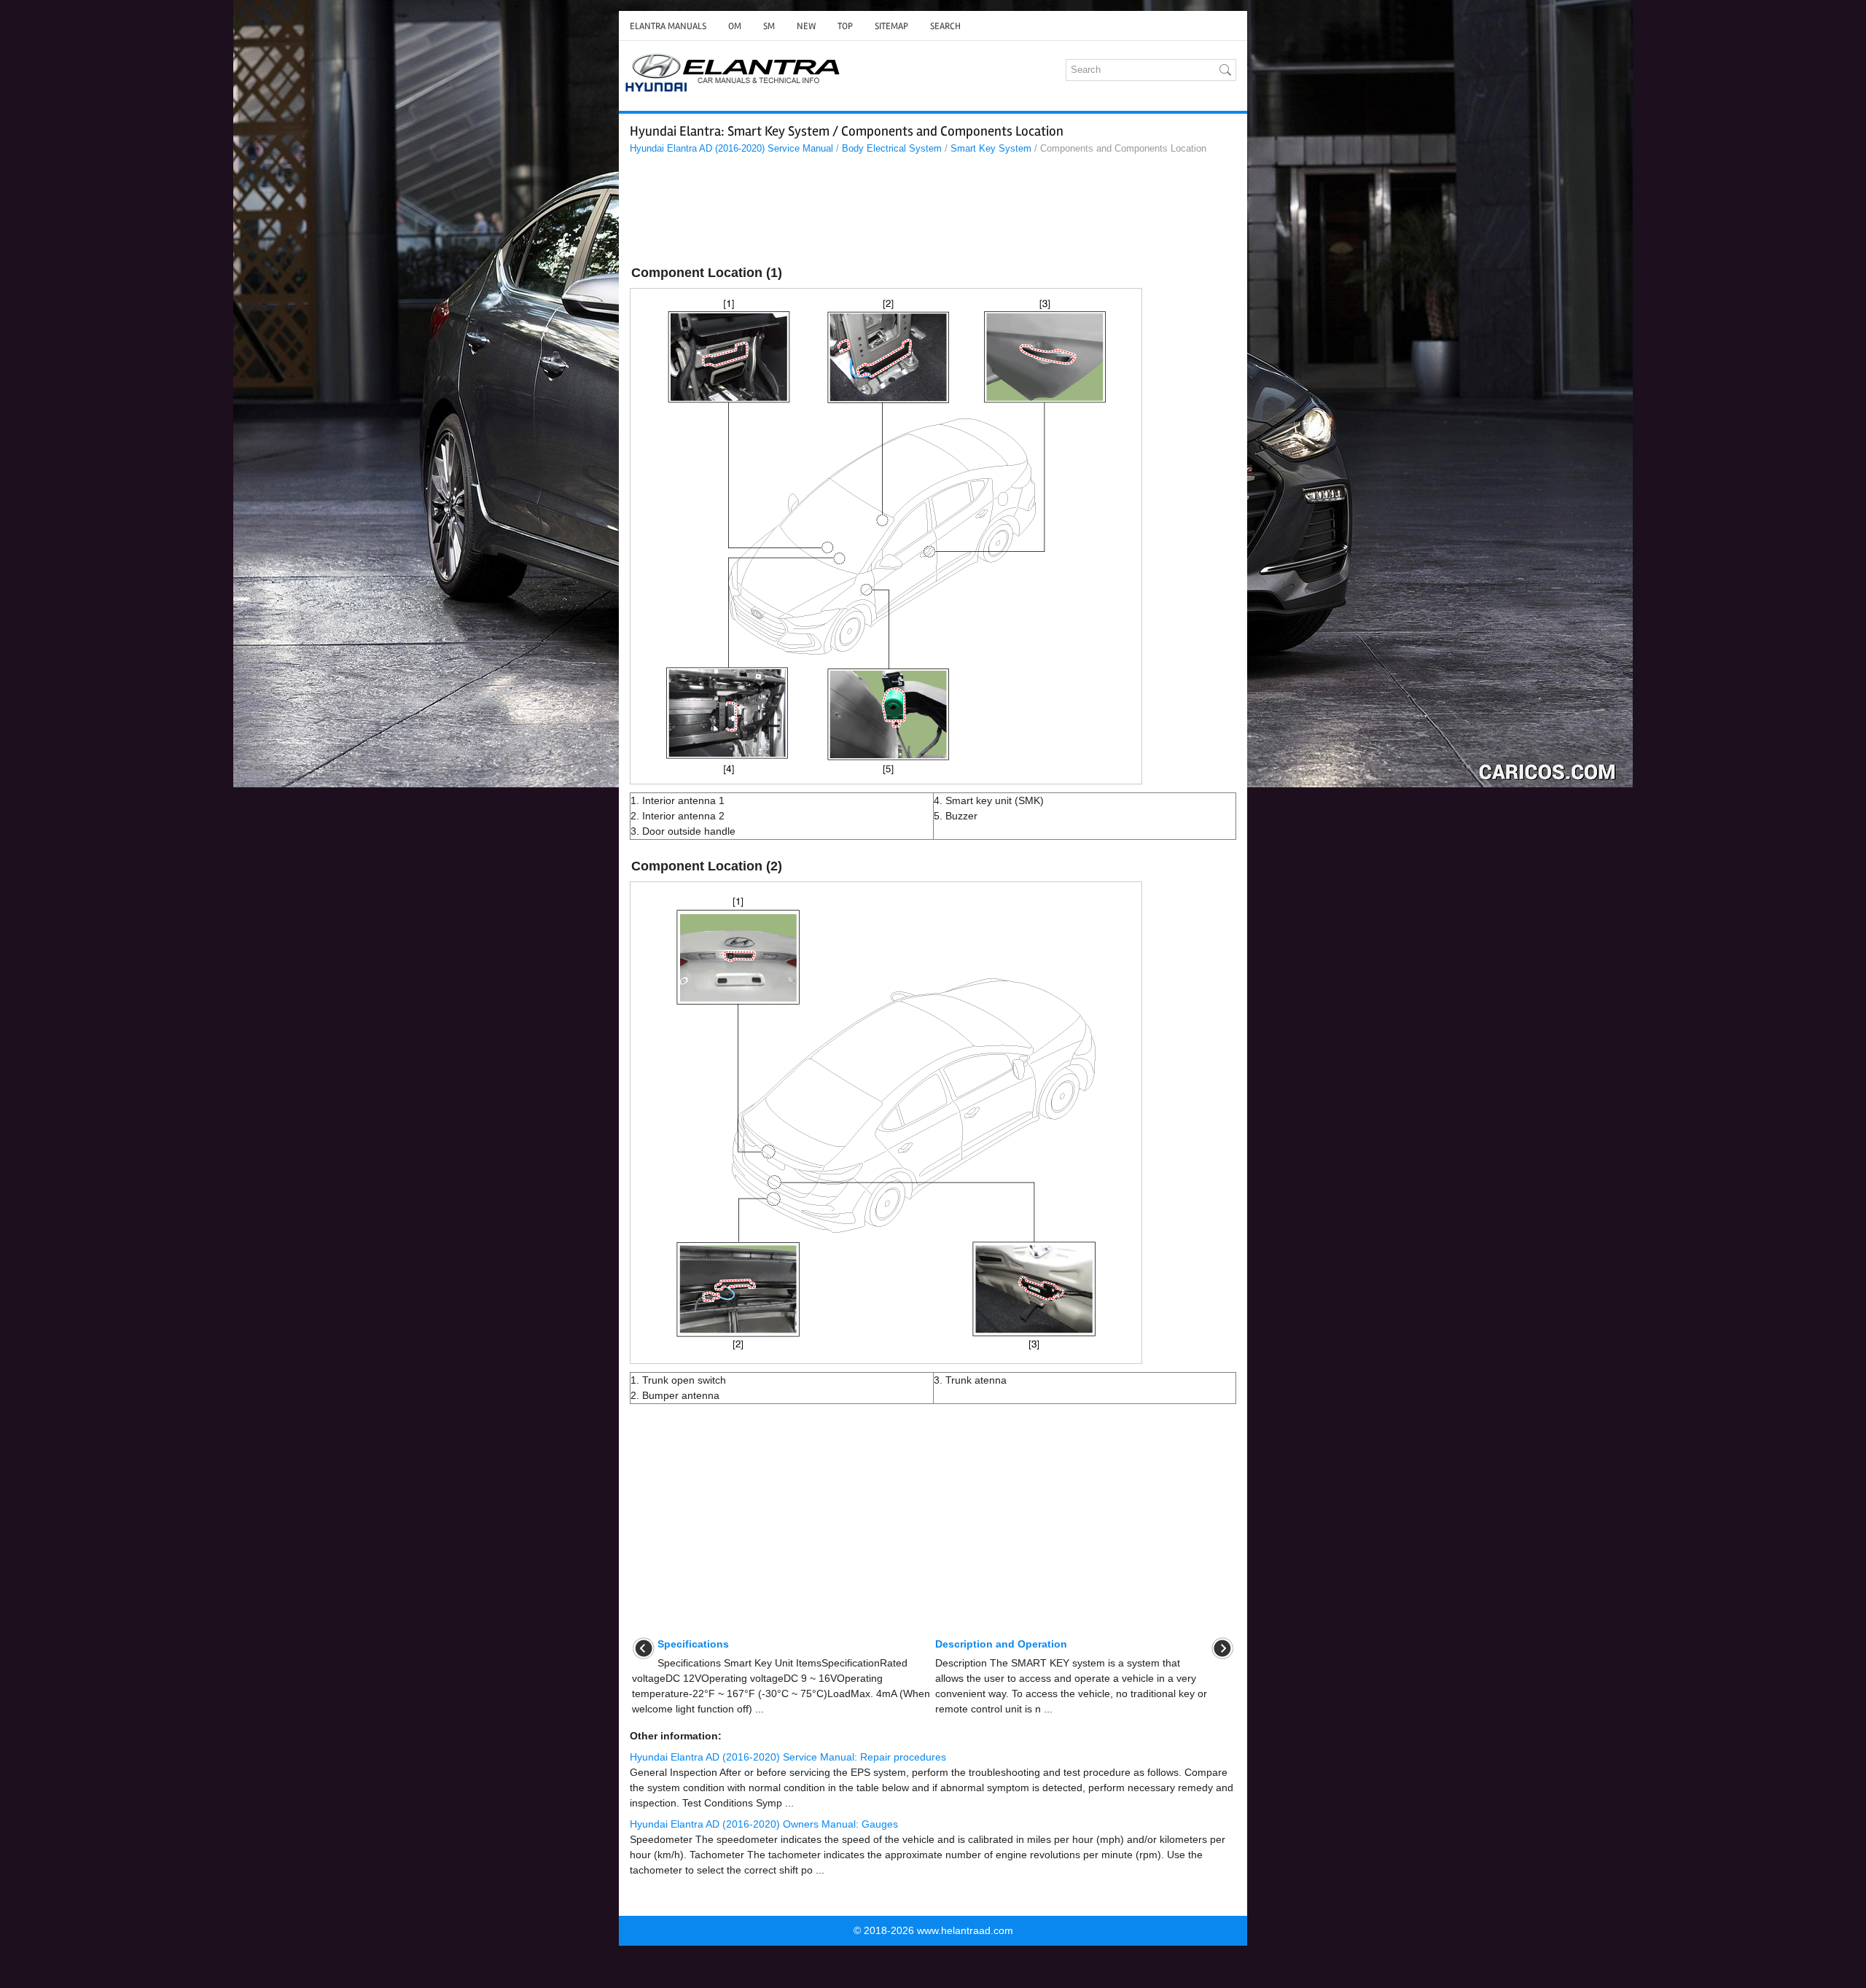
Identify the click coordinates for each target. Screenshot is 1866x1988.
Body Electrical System (892, 148)
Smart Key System (991, 148)
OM (735, 26)
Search (945, 26)
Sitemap (891, 26)
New (806, 26)
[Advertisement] (933, 212)
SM (769, 26)
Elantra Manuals (668, 26)
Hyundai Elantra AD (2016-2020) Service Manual (731, 148)
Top (845, 26)
